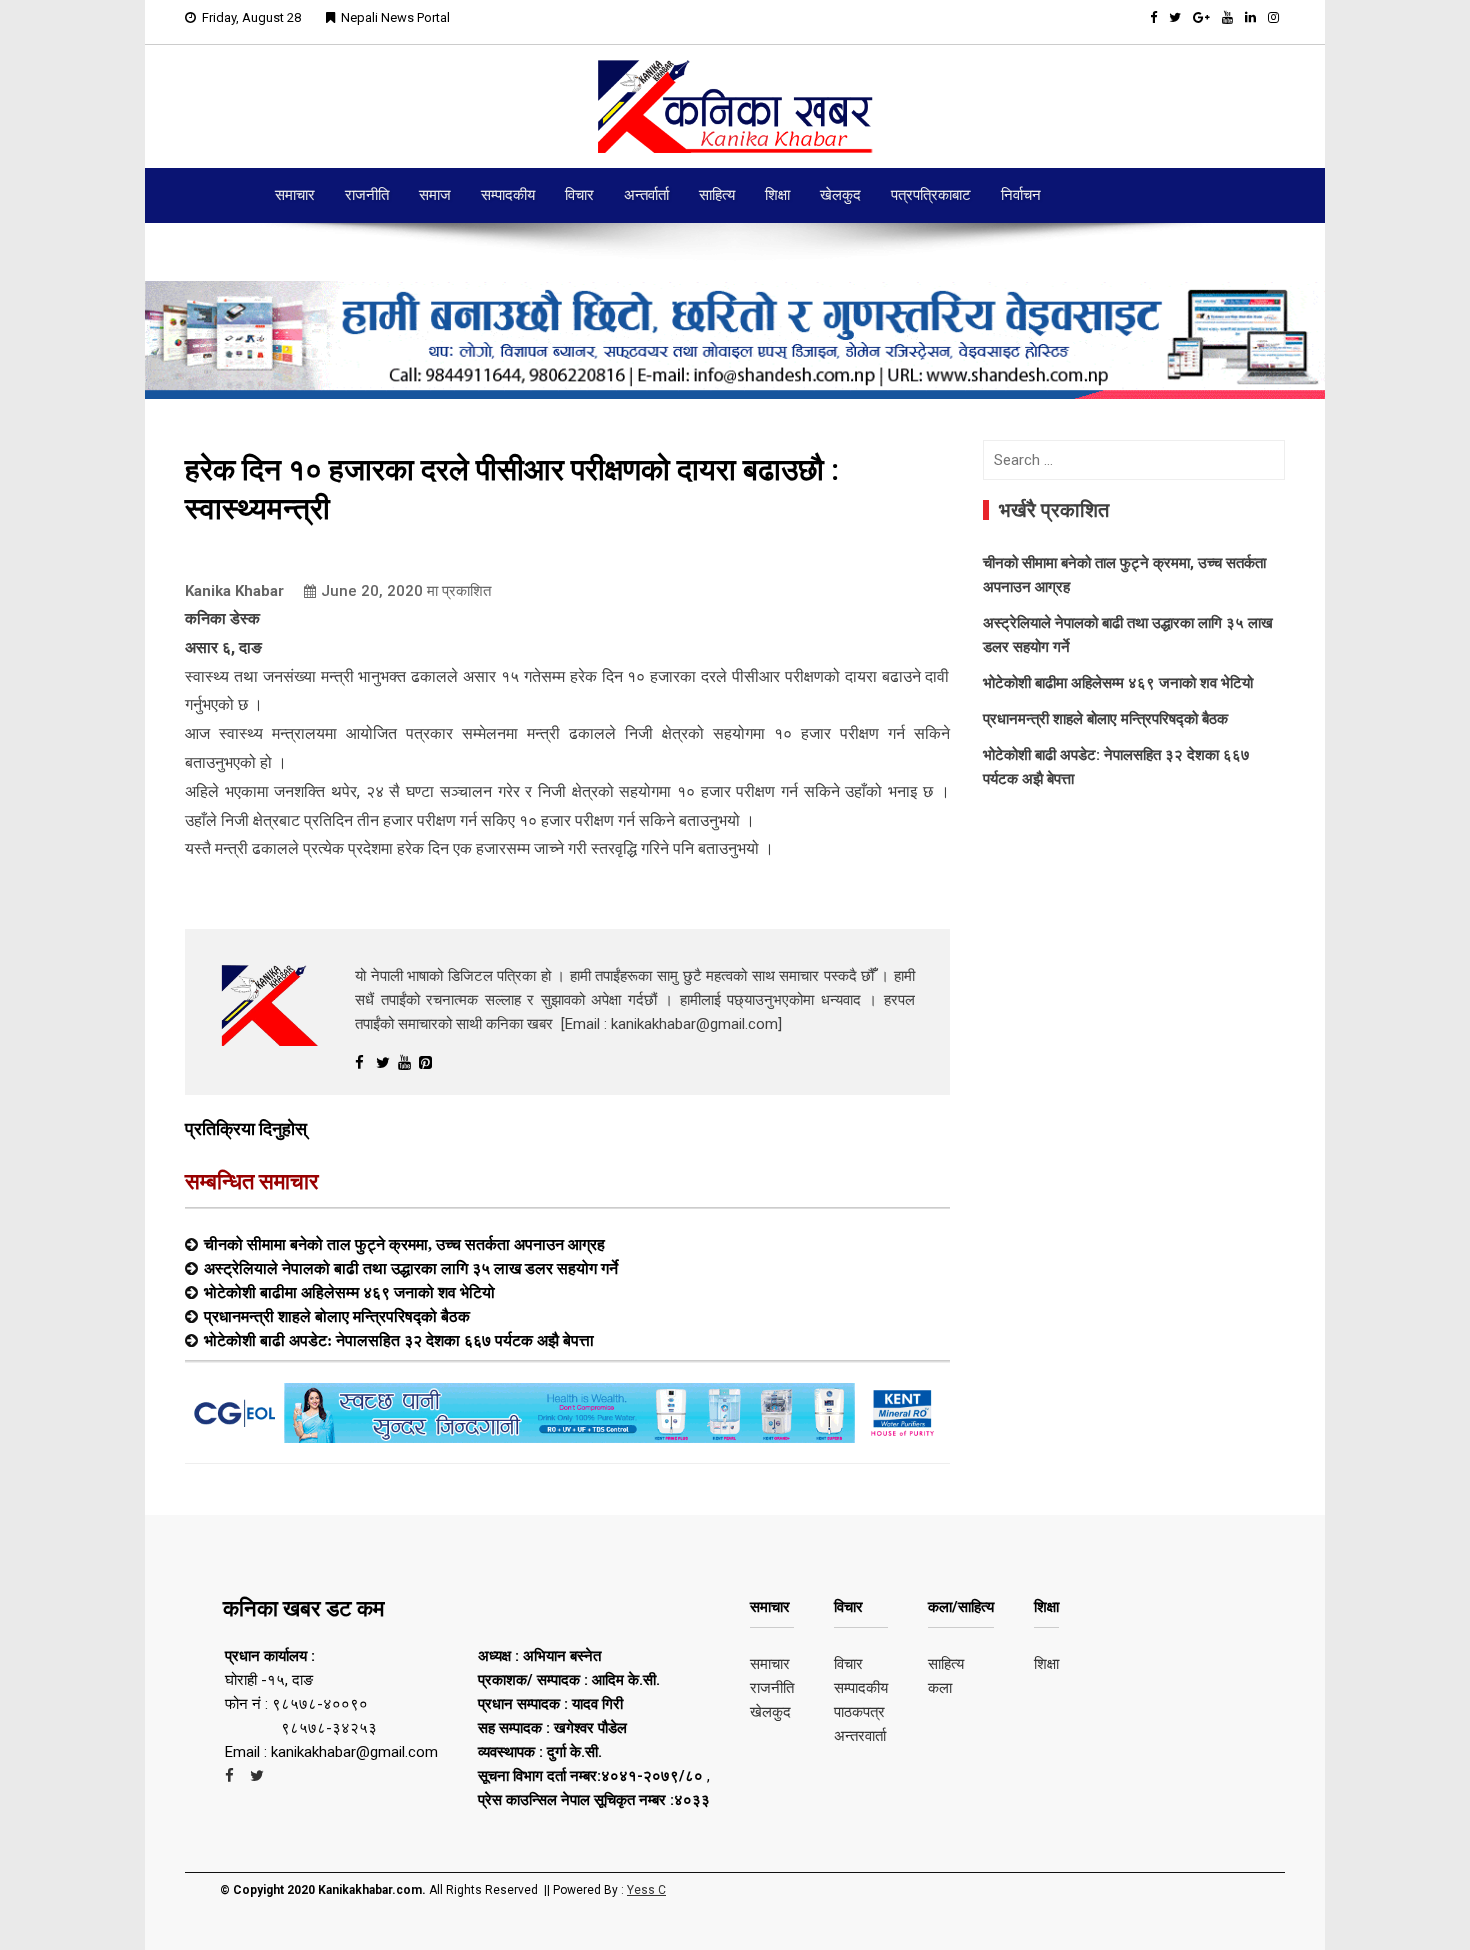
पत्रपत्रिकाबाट (931, 195)
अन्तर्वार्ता (646, 195)
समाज (435, 195)
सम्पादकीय (508, 195)
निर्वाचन (1021, 195)
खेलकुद (840, 195)
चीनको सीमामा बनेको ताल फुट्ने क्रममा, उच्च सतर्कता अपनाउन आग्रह (404, 1244)
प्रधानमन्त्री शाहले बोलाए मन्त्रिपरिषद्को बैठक (337, 1316)
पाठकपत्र (859, 1712)
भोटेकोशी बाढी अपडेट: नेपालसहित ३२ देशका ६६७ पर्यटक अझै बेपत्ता (399, 1340)
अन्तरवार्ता (860, 1736)
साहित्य (717, 195)
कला (940, 1688)
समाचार (295, 195)
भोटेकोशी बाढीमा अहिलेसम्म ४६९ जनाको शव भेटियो (349, 1292)
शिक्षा (777, 195)
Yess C (646, 1890)
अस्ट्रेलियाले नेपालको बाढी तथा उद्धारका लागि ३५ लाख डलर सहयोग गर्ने (411, 1268)
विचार (579, 195)
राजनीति (367, 195)
